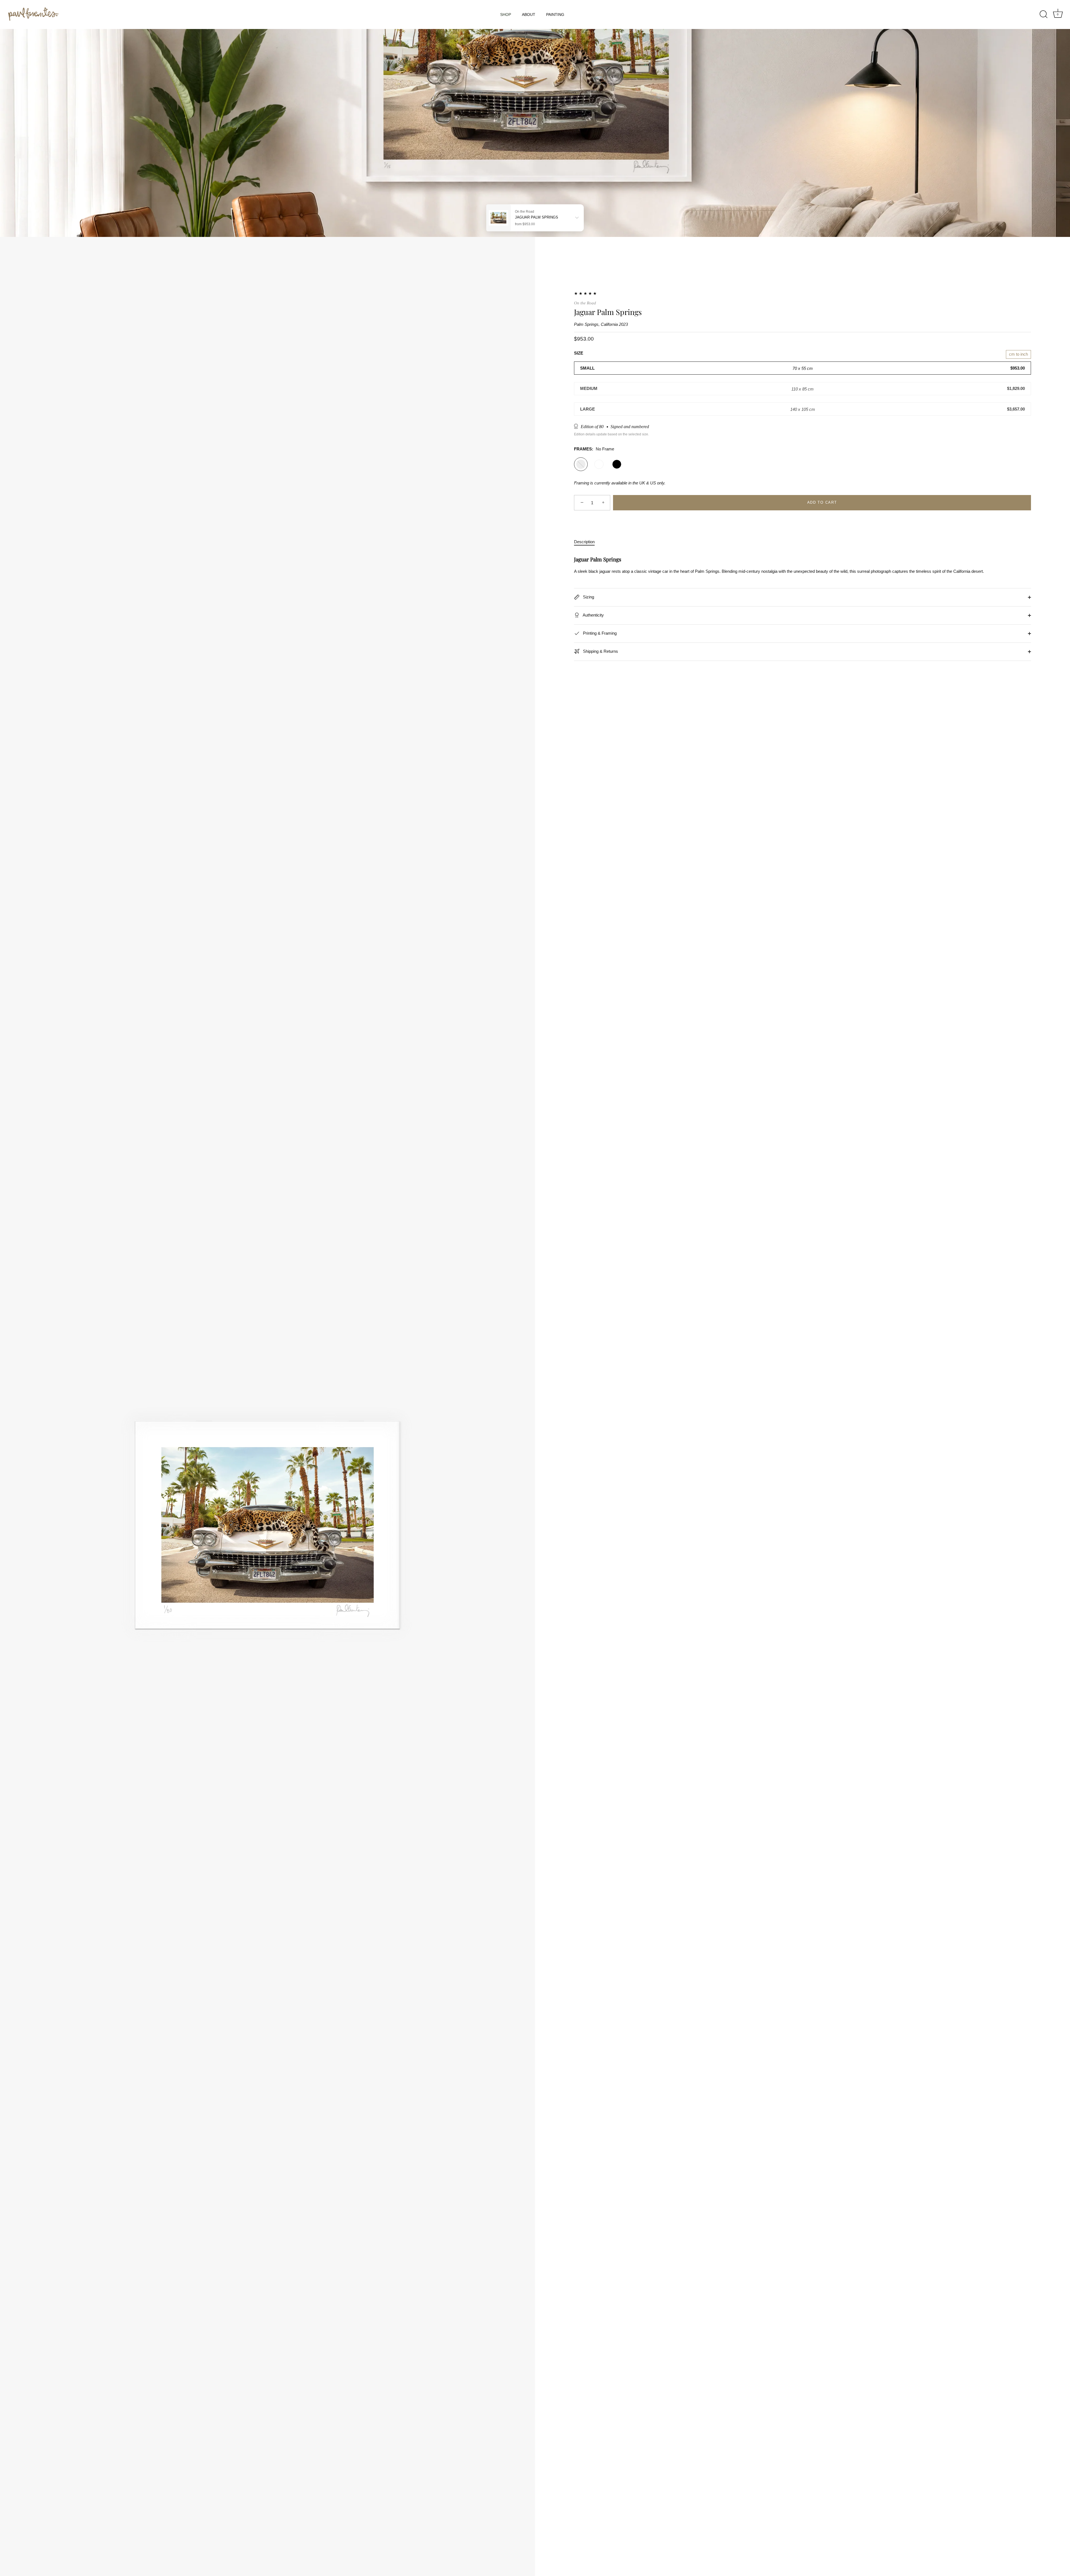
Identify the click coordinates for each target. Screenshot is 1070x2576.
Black (617, 464)
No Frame (581, 464)
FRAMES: (594, 449)
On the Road (585, 303)
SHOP (506, 14)
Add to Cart (822, 503)
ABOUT (529, 14)
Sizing (588, 597)
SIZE (579, 353)
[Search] (1044, 14)
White (599, 464)
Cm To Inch (1018, 354)
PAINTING (555, 14)
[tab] (587, 542)
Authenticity (593, 615)
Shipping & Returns (600, 651)
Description (584, 542)
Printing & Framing (599, 633)
